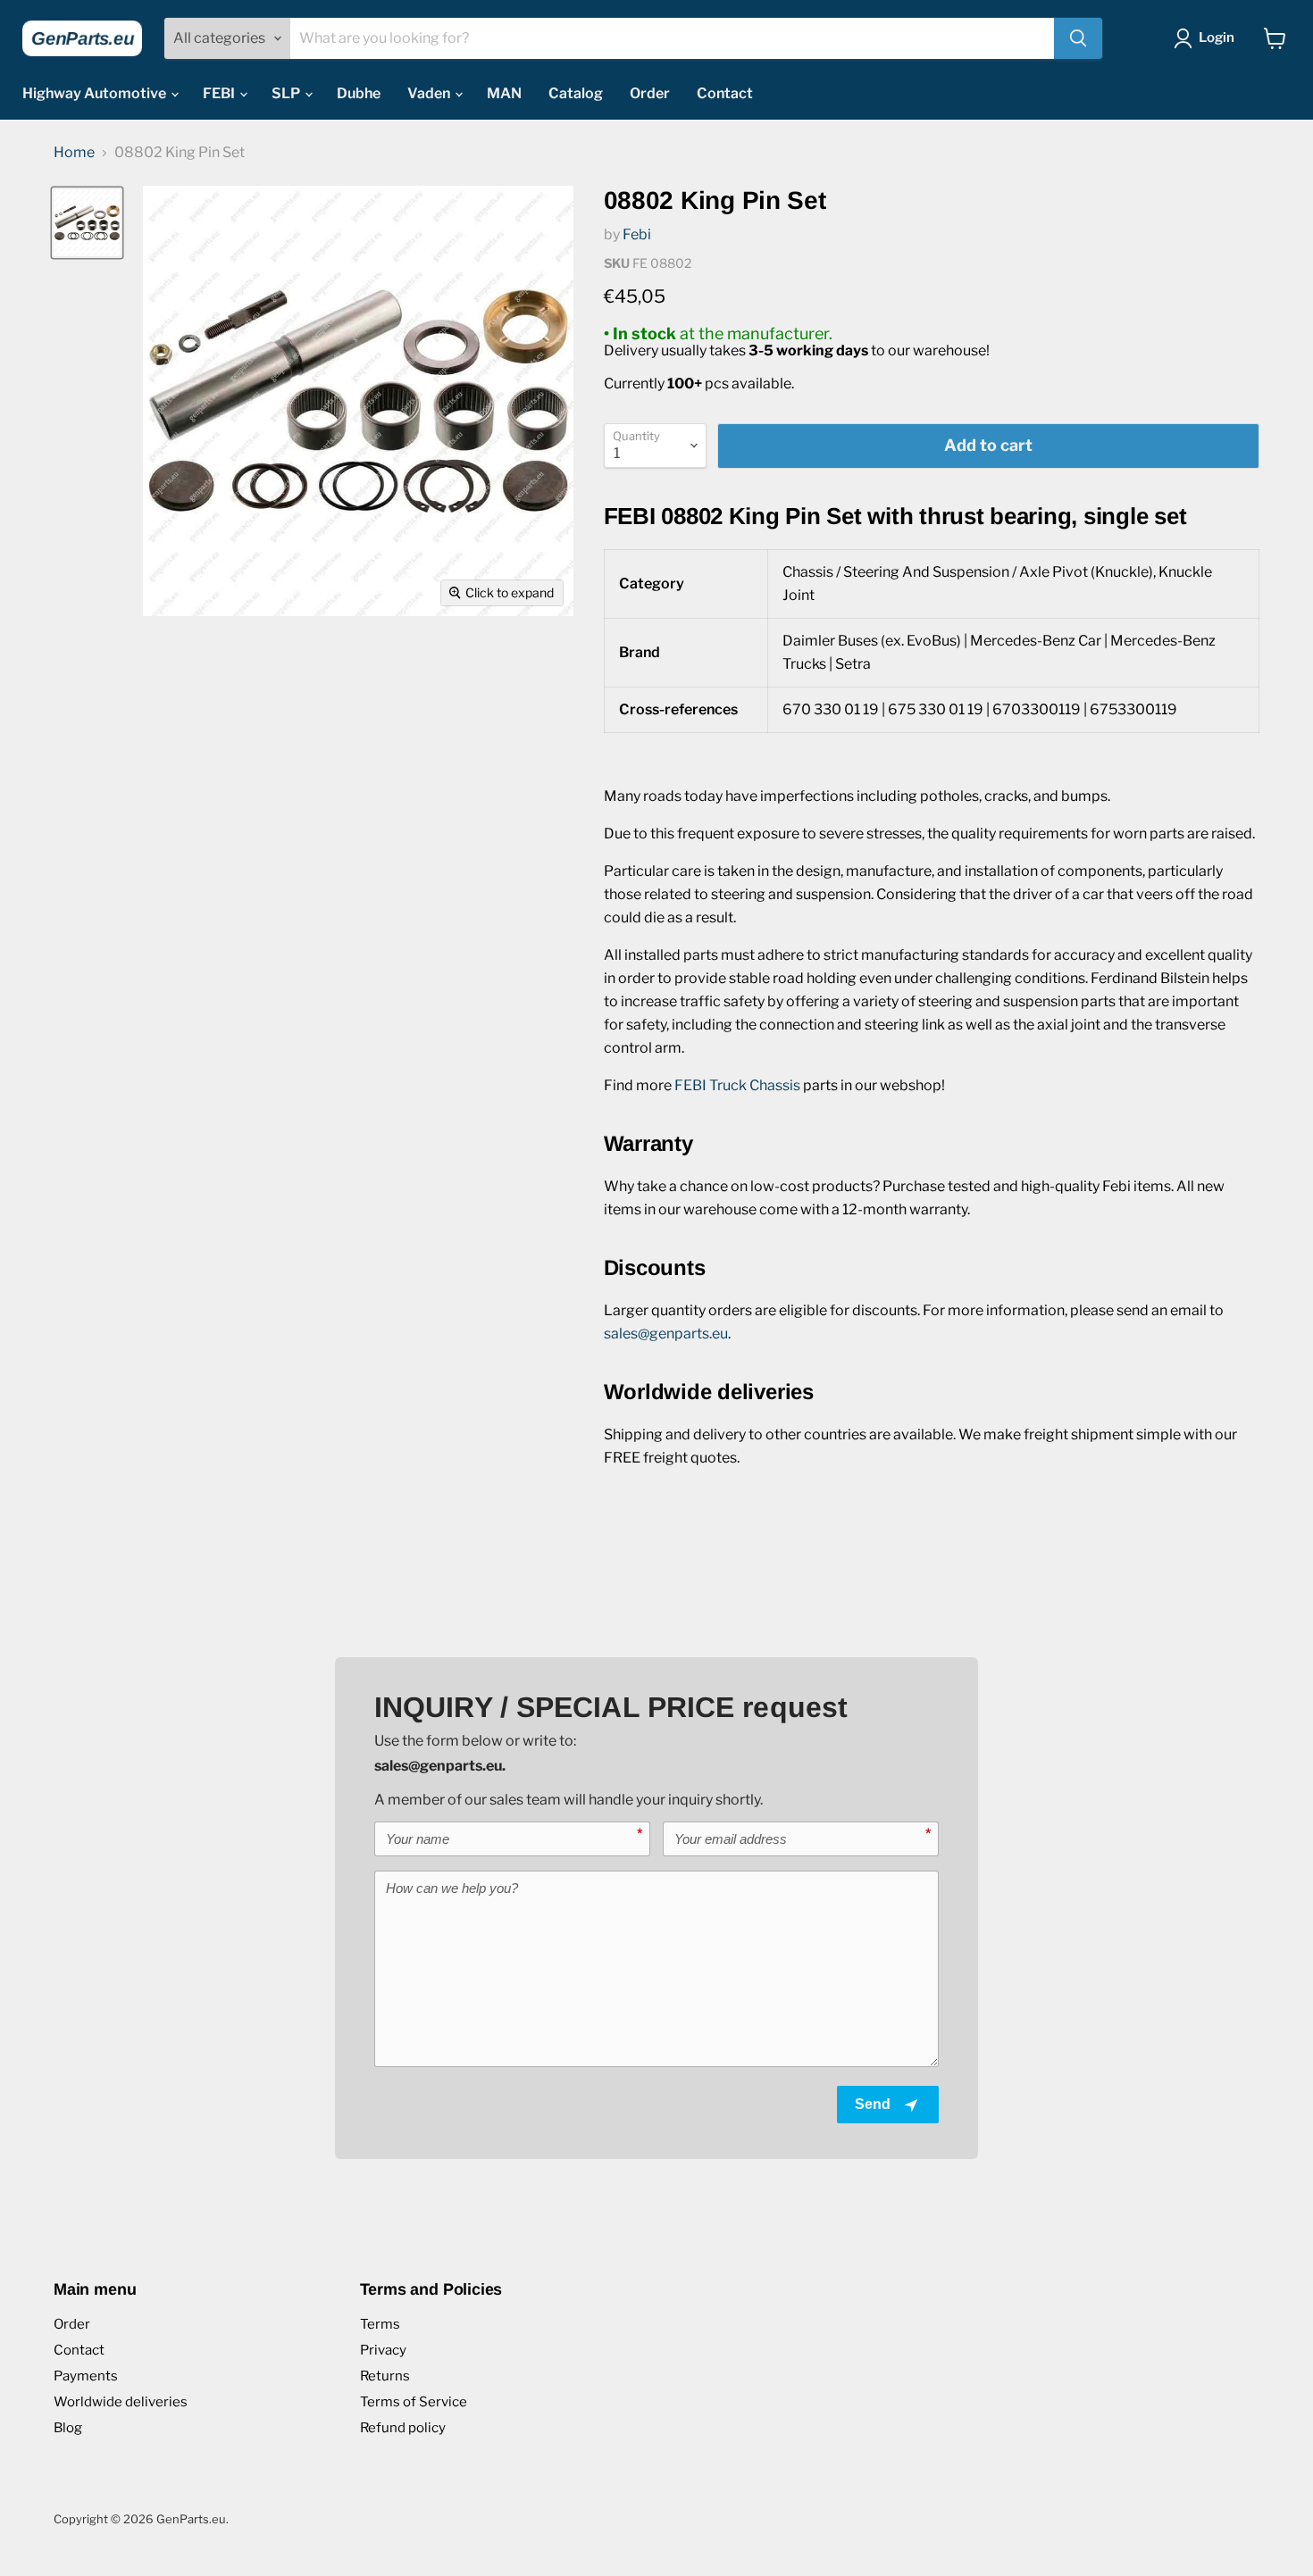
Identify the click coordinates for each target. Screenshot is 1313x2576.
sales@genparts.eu (666, 1334)
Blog (68, 2428)
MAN (504, 93)
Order (650, 93)
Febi (637, 234)
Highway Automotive (96, 93)
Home (74, 153)
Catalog (576, 93)
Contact (725, 93)
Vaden (430, 93)
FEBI (220, 93)
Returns (385, 2376)
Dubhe (359, 93)
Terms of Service (414, 2402)
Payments (86, 2376)
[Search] (1078, 38)
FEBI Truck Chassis (737, 1085)
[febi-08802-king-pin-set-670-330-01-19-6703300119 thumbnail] (87, 223)
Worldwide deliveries (121, 2402)
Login (1217, 38)
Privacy (383, 2350)
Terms (380, 2324)
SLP (287, 93)
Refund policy (403, 2428)
